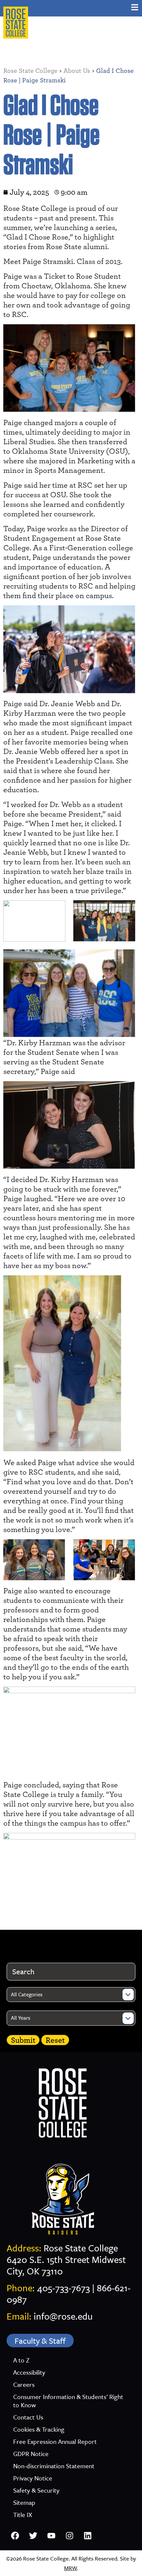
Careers (24, 2384)
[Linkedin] (88, 2535)
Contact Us (28, 2417)
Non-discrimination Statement (54, 2466)
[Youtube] (51, 2535)
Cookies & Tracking (39, 2429)
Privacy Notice (33, 2478)
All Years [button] (21, 2018)
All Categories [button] (27, 1994)
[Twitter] (33, 2535)
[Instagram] (69, 2535)
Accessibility (29, 2372)
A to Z (21, 2360)
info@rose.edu (63, 2316)
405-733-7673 (63, 2288)
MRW (71, 2568)
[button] (135, 7)
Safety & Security (36, 2490)
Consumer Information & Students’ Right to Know (68, 2401)
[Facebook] (15, 2535)
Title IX (23, 2515)
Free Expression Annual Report (55, 2441)
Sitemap (24, 2502)
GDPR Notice (31, 2454)
